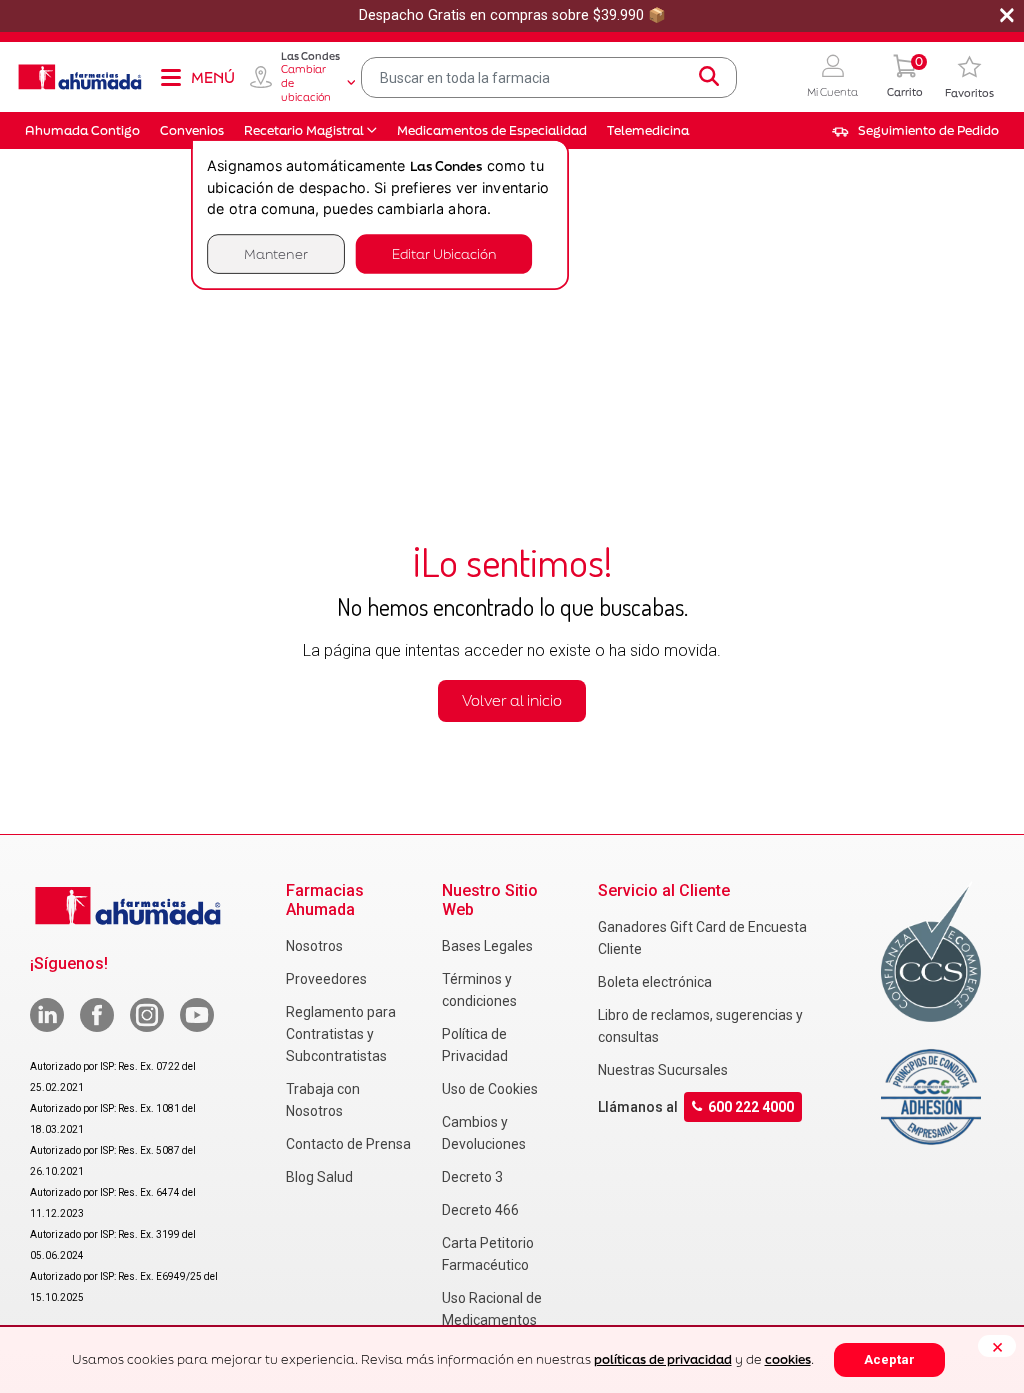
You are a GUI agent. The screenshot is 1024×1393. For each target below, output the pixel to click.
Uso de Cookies (490, 1089)
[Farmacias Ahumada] (80, 77)
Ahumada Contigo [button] (82, 130)
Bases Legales (487, 946)
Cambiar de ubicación (306, 83)
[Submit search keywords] (709, 77)
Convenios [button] (192, 130)
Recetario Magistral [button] (304, 130)
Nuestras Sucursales (663, 1070)
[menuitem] (915, 131)
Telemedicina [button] (648, 130)
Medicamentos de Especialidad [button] (492, 130)
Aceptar (889, 1359)
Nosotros (314, 946)
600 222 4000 (751, 1107)
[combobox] (549, 77)
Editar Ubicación (444, 253)
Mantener (276, 253)
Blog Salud (319, 1177)
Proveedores (326, 979)
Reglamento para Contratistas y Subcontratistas (341, 1034)
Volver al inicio (512, 700)
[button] (832, 77)
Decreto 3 (472, 1177)
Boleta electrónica (655, 982)
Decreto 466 (480, 1210)
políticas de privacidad (663, 1359)
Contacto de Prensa (348, 1144)
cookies (788, 1359)
